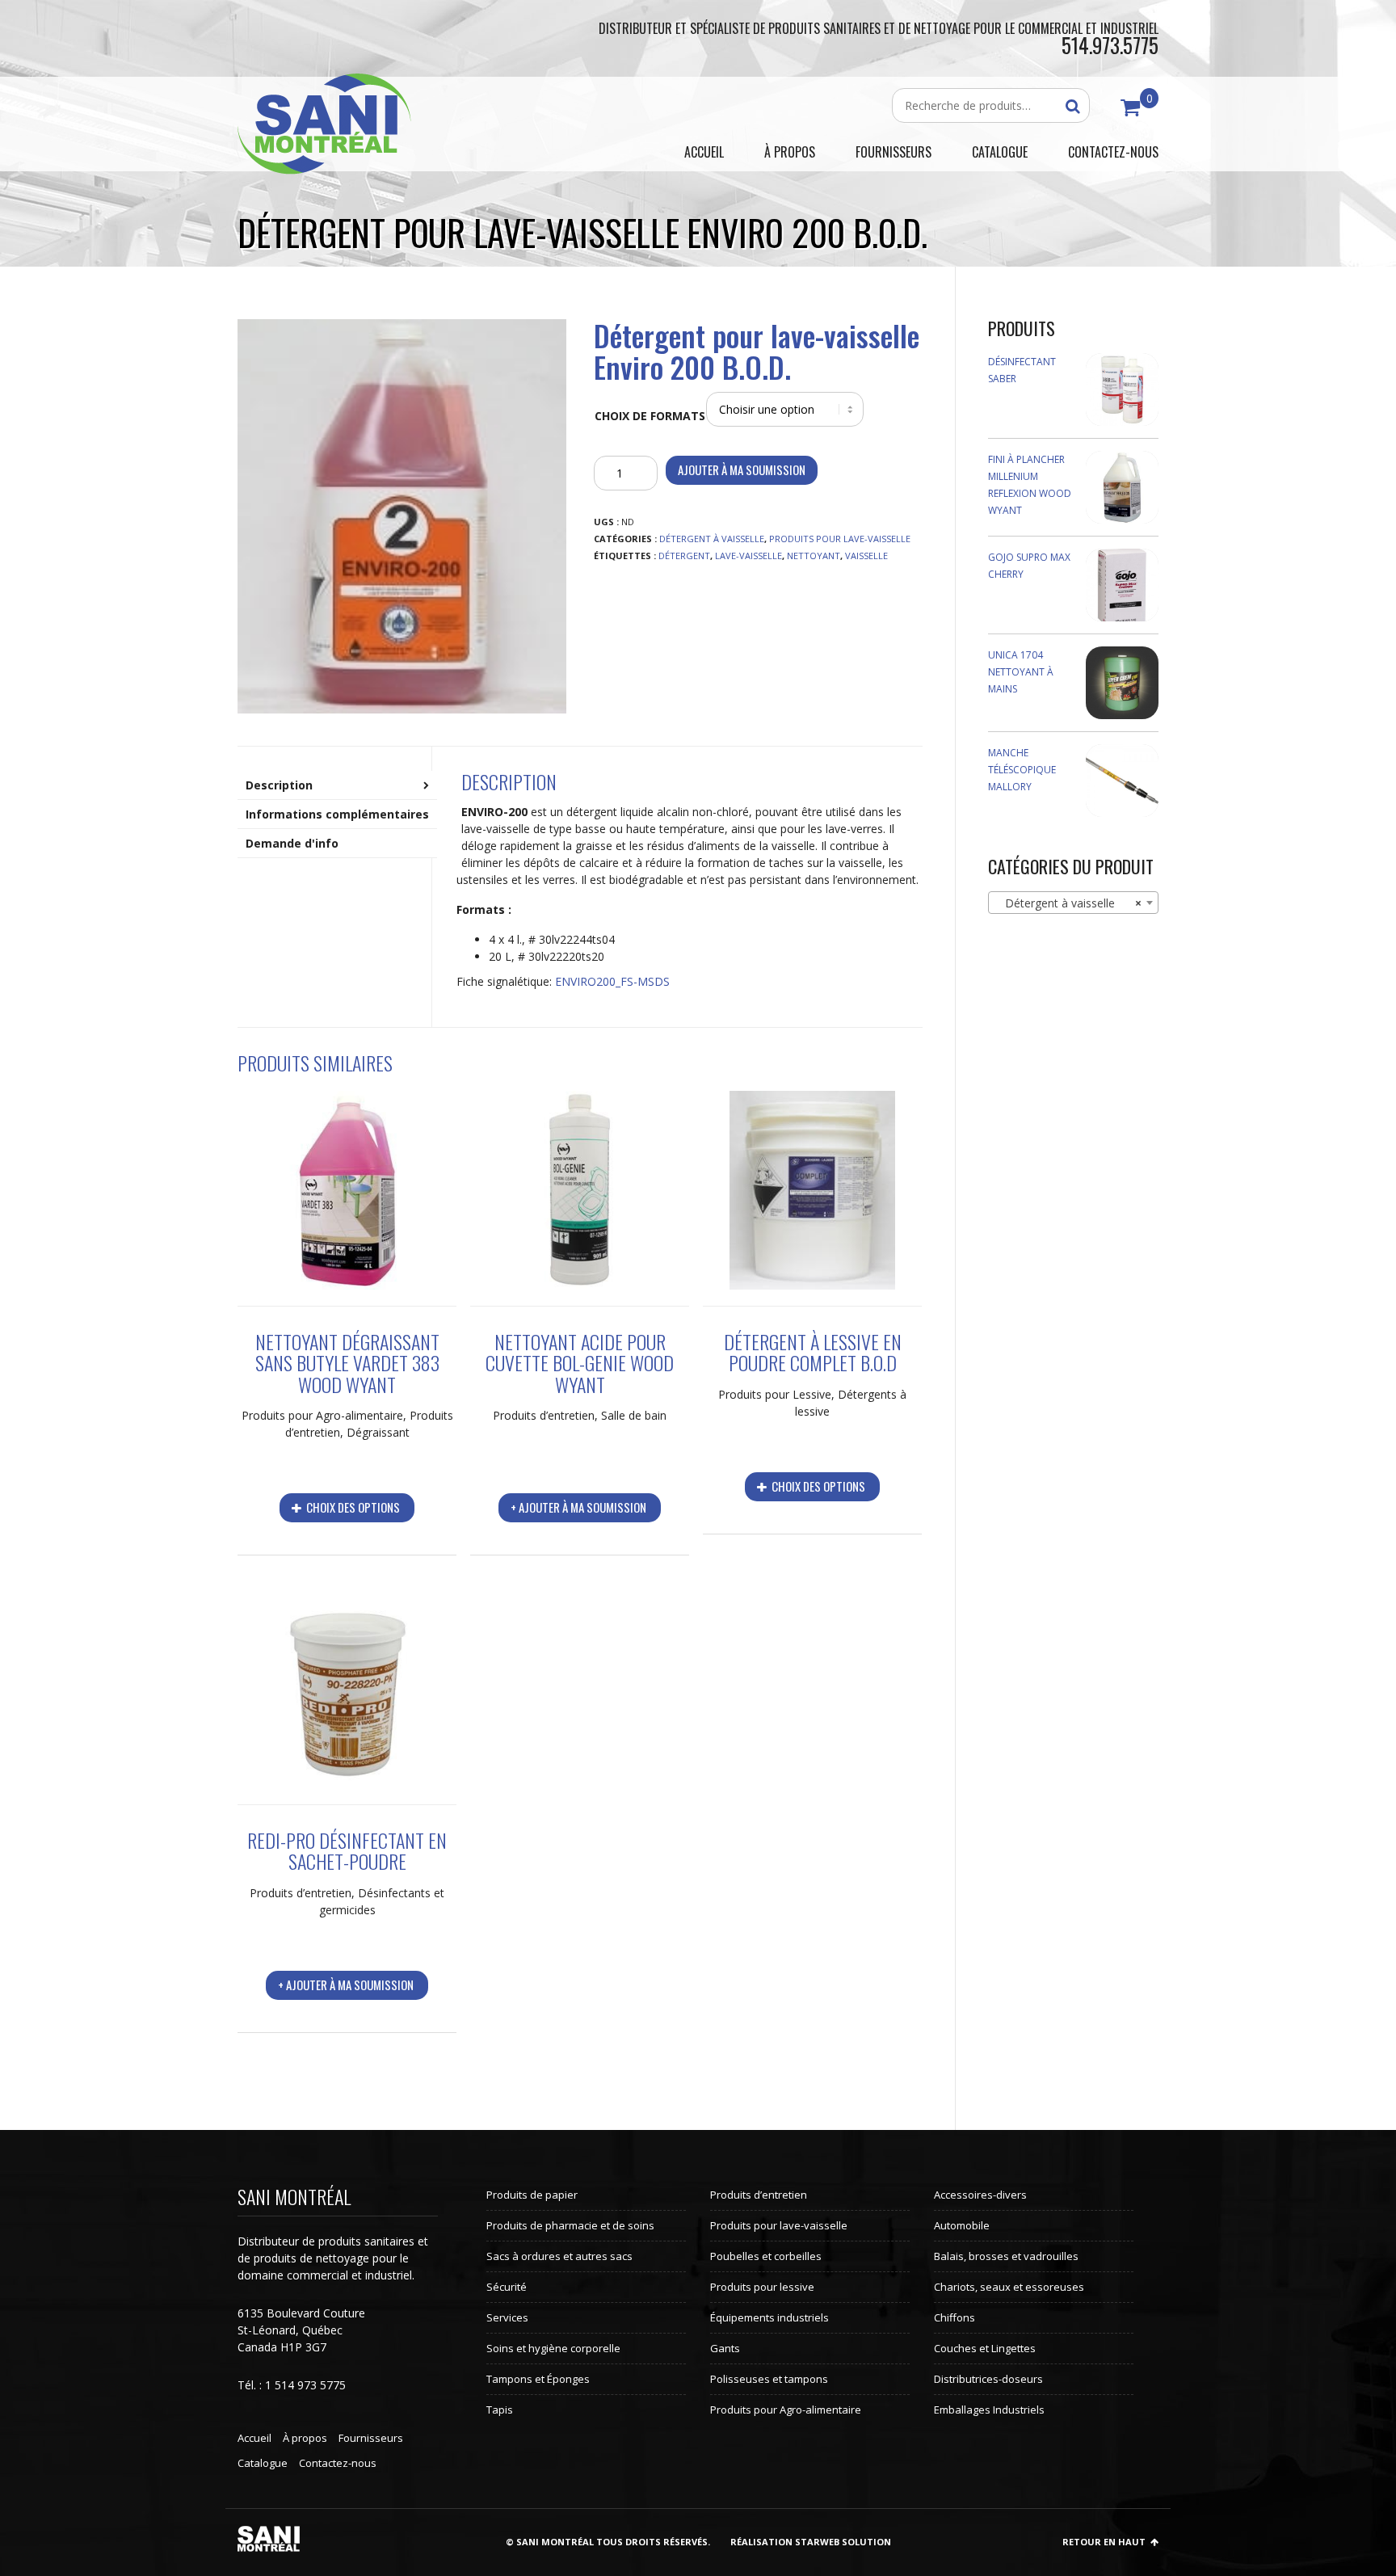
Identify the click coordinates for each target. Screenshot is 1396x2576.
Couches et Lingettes (985, 2348)
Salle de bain (634, 1415)
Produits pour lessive (762, 2287)
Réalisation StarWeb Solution (811, 2542)
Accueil (254, 2438)
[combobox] (1074, 903)
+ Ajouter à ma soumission (578, 1507)
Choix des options (352, 1507)
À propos (305, 2438)
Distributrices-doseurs (988, 2379)
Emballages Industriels (989, 2410)
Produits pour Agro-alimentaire (322, 1415)
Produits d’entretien (544, 1415)
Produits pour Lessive (775, 1394)
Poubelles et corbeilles (766, 2256)
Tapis (500, 2410)
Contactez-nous (338, 2463)
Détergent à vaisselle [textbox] (1069, 903)
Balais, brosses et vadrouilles (1006, 2256)
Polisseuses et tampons (769, 2379)
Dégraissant (378, 1432)
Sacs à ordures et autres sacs (559, 2256)
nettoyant (814, 556)
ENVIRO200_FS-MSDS (612, 981)
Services (507, 2317)
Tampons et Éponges (538, 2379)
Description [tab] (279, 785)
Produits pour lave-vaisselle (840, 539)
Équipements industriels (769, 2317)
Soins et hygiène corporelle (553, 2348)
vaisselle (866, 556)
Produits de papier (532, 2195)
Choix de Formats (650, 416)
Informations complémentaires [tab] (337, 814)
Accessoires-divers (980, 2195)
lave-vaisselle (748, 556)
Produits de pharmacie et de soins (570, 2225)
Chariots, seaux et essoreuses (1009, 2287)
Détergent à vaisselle (712, 539)
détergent (684, 556)
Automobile (962, 2225)
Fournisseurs (371, 2438)
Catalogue (263, 2463)
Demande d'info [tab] (292, 843)
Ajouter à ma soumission (742, 469)
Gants (725, 2348)
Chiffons (954, 2317)
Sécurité (507, 2287)
